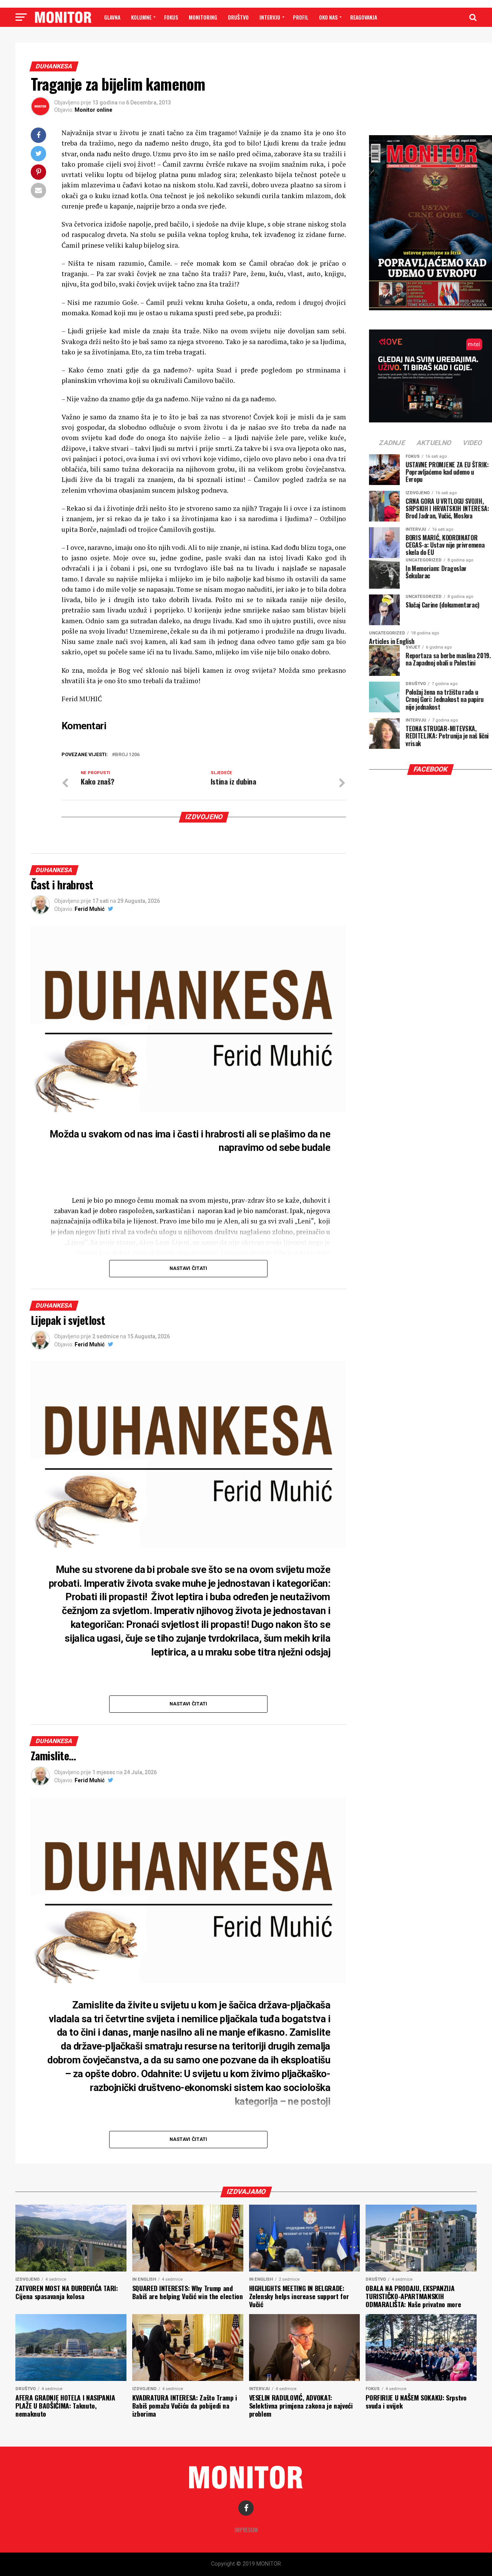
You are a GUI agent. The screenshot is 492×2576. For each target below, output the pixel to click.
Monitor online (93, 110)
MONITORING (203, 17)
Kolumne (141, 17)
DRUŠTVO (238, 17)
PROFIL (301, 17)
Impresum (246, 2530)
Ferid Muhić (90, 909)
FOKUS (171, 17)
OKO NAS (328, 17)
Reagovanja (364, 17)
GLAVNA (112, 17)
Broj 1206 (127, 755)
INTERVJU (270, 17)
